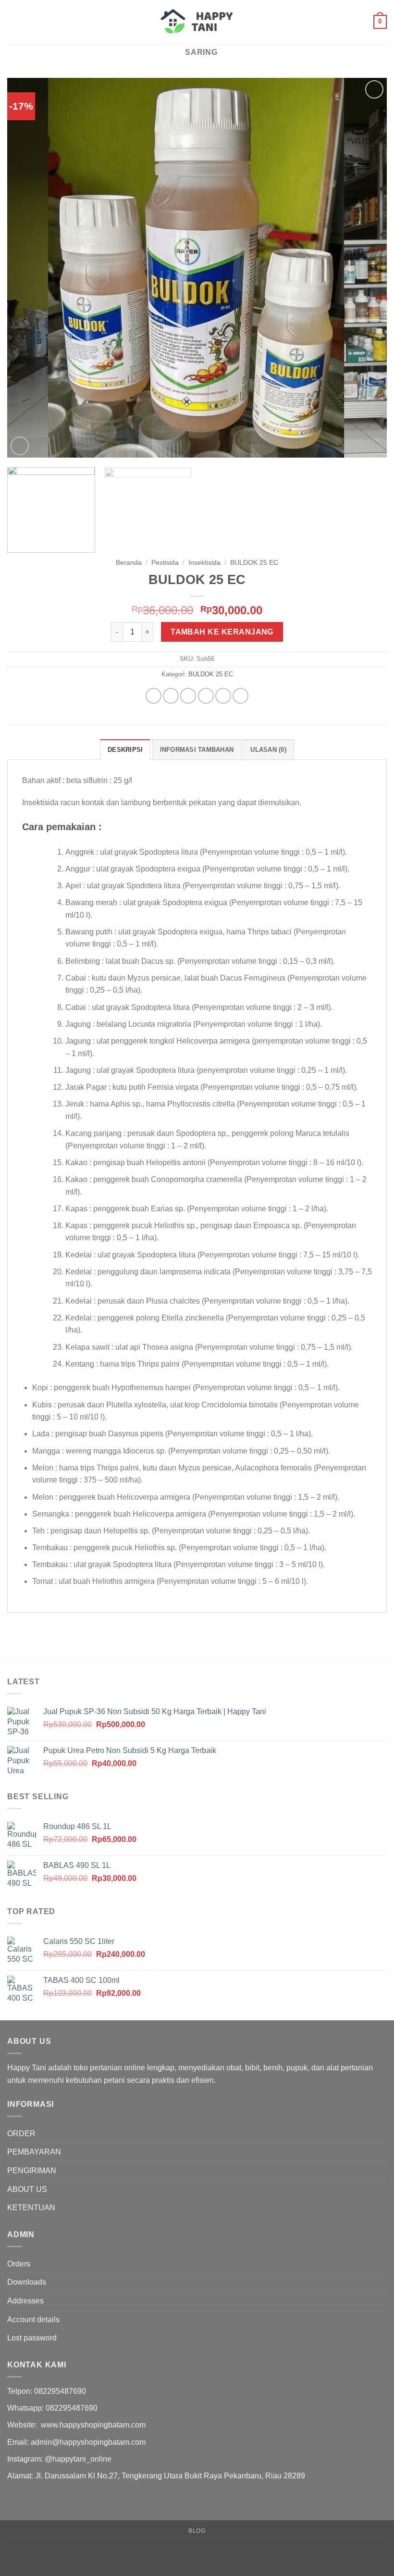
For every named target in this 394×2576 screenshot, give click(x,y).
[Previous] (27, 268)
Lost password (32, 2338)
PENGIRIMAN (32, 2171)
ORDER (21, 2134)
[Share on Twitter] (188, 696)
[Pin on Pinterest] (223, 696)
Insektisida (204, 563)
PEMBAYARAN (34, 2152)
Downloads (27, 2282)
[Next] (367, 268)
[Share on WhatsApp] (154, 696)
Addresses (25, 2301)
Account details (33, 2320)
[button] (13, 22)
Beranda (129, 563)
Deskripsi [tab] (125, 750)
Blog (197, 2531)
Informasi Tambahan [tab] (197, 750)
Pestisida (165, 563)
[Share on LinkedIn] (240, 696)
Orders (19, 2264)
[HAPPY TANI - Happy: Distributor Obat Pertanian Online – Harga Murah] (197, 22)
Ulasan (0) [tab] (268, 750)
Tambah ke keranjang (222, 632)
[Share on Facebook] (171, 696)
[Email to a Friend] (206, 696)
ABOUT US (27, 2189)
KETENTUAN (31, 2208)
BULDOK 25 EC (254, 563)
